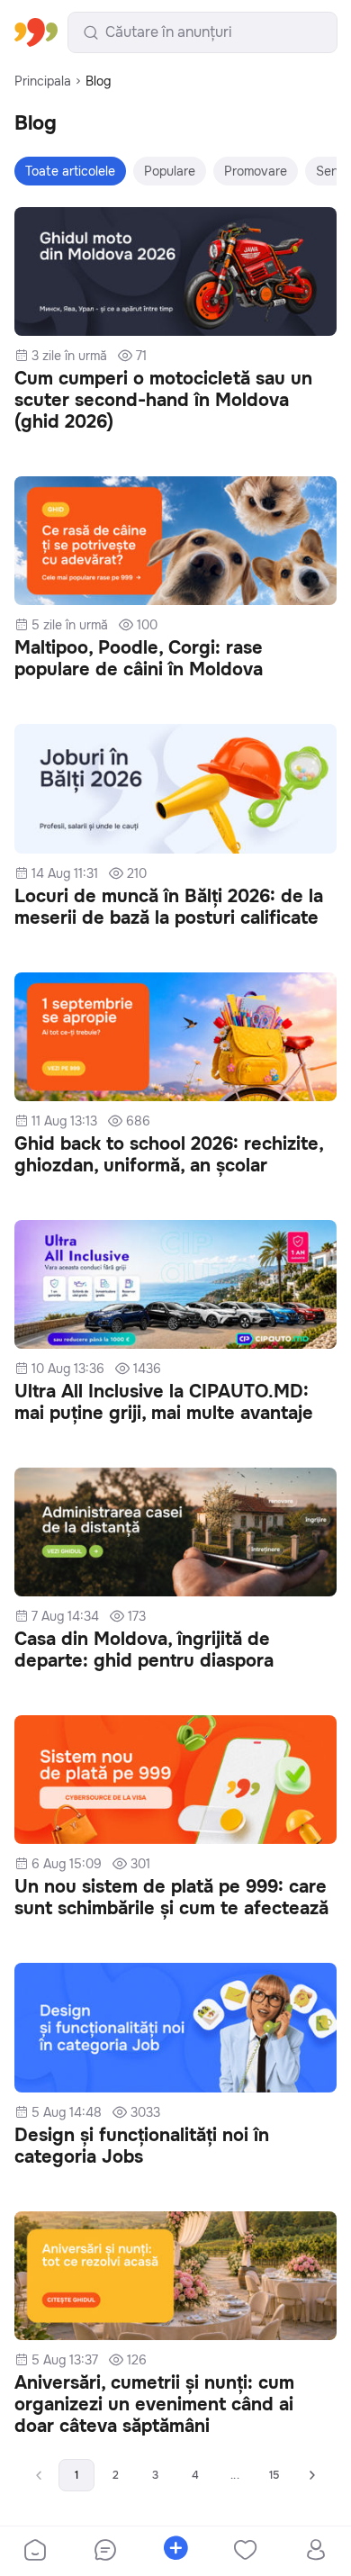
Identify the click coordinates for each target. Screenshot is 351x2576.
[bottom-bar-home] (35, 2552)
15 (274, 2475)
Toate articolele (70, 171)
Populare (170, 171)
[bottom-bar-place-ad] (175, 2552)
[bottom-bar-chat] (105, 2552)
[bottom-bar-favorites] (246, 2552)
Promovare (256, 171)
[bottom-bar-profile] (316, 2552)
